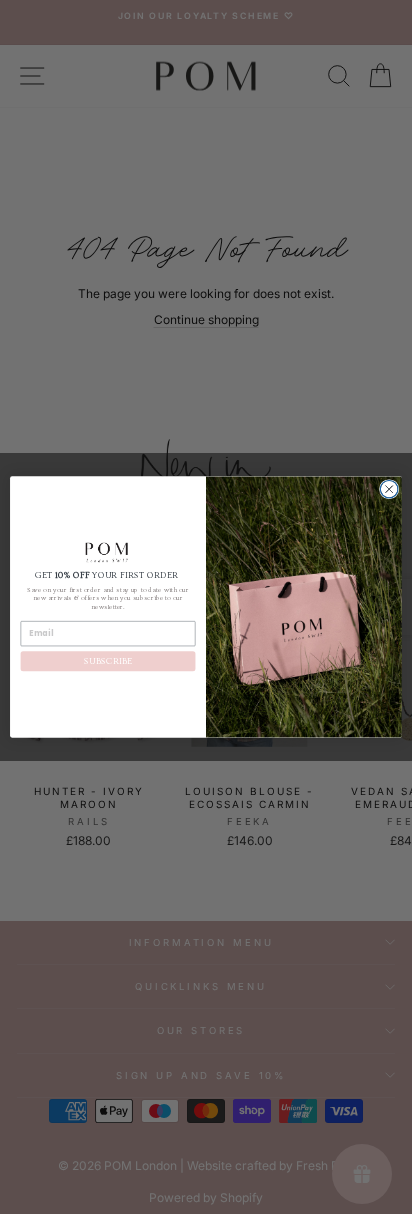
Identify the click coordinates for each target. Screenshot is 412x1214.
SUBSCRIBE (107, 661)
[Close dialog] (389, 489)
